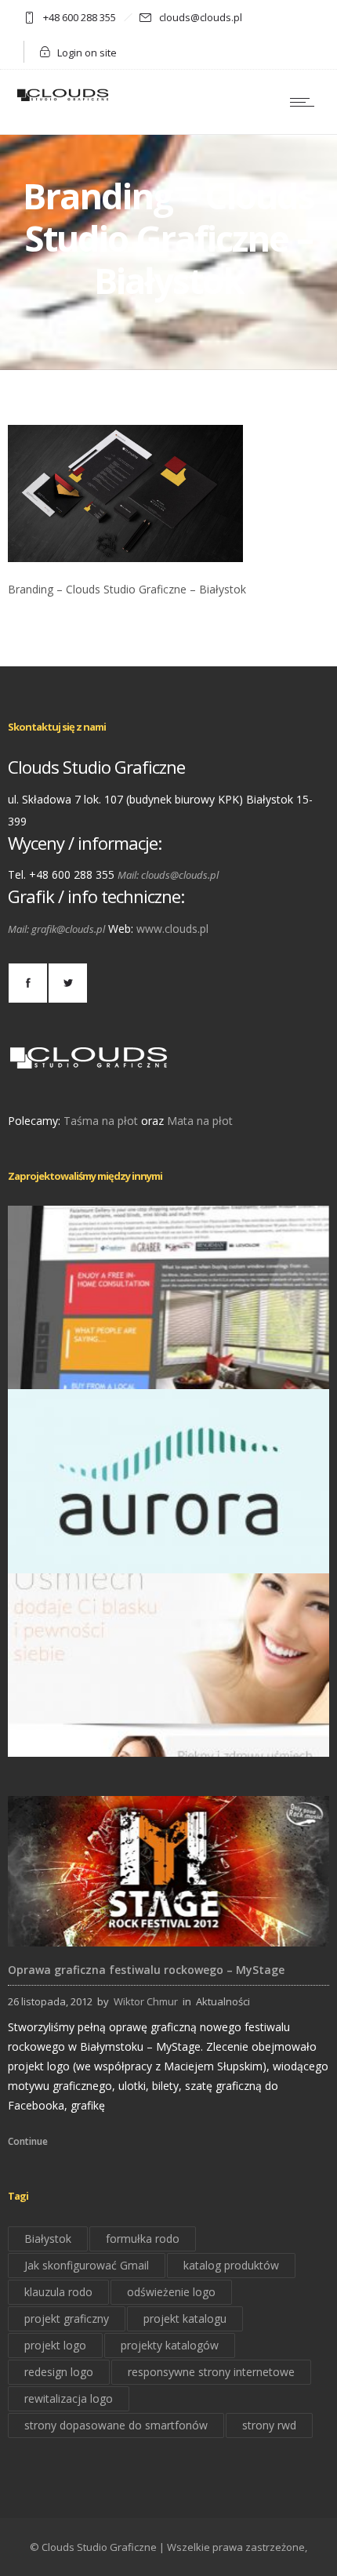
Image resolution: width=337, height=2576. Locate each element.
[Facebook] (27, 983)
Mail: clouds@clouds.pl (168, 875)
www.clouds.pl (172, 929)
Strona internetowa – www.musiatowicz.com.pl (169, 1735)
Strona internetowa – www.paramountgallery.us (169, 1367)
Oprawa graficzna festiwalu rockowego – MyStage (146, 1970)
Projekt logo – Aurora (169, 1551)
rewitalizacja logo (69, 2398)
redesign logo (59, 2372)
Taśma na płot (101, 1121)
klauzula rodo (58, 2292)
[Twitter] (67, 983)
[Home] (63, 100)
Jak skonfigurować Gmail (87, 2265)
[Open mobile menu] (306, 102)
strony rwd (269, 2425)
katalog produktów (231, 2265)
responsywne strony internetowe (211, 2372)
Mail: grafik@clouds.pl (56, 929)
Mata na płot (200, 1121)
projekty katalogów (170, 2345)
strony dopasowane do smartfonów (116, 2425)
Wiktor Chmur (146, 2001)
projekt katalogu (185, 2318)
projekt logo (55, 2345)
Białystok (48, 2239)
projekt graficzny (67, 2318)
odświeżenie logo (171, 2292)
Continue (28, 2141)
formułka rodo (143, 2239)
